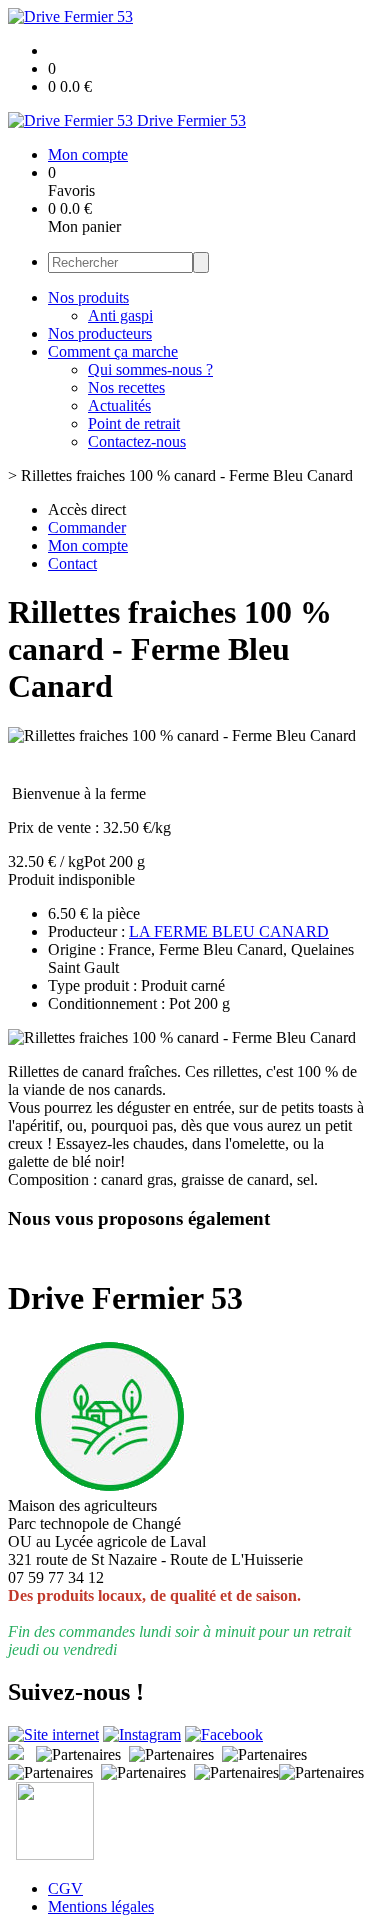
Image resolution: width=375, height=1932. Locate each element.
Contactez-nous (137, 441)
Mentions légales (101, 1906)
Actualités (119, 405)
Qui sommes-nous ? (150, 369)
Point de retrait (134, 423)
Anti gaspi (120, 315)
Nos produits (88, 297)
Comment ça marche (113, 351)
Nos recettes (126, 387)
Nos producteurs (100, 333)
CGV (65, 1888)
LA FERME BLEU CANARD (229, 931)
